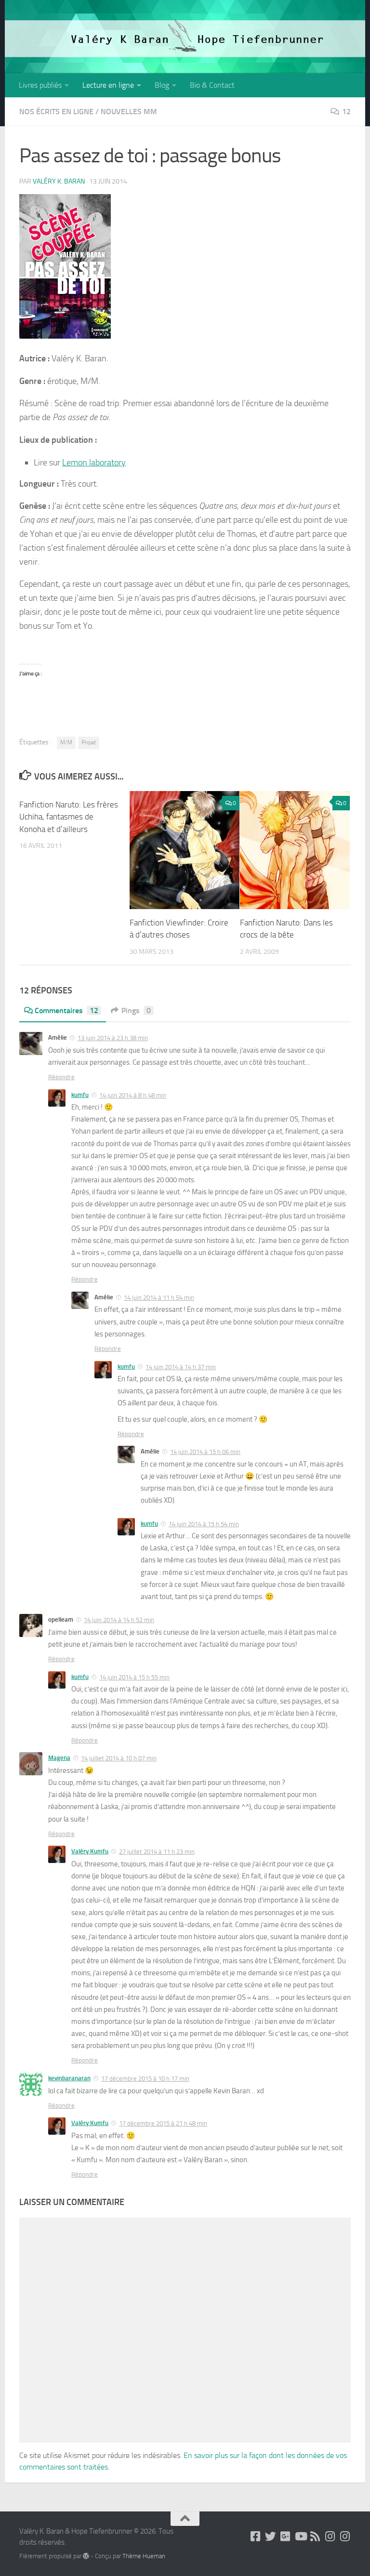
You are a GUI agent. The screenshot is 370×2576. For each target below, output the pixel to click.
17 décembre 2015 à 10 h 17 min (145, 2079)
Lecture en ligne (108, 85)
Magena (59, 1758)
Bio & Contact (212, 85)
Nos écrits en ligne (56, 112)
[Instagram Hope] (345, 2536)
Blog (162, 85)
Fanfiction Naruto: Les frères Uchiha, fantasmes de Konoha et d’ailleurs (69, 817)
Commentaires (66, 1011)
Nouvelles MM (129, 112)
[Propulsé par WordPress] (86, 2556)
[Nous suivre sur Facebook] (256, 2536)
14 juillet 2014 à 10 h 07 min (119, 1758)
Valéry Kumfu (90, 1851)
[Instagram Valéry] (330, 2536)
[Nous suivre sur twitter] (271, 2536)
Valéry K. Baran (59, 181)
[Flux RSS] (315, 2536)
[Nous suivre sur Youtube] (300, 2536)
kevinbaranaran (69, 2078)
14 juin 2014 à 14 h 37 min (181, 1367)
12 (346, 112)
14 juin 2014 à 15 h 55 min (134, 1677)
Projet (89, 742)
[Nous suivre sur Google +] (285, 2536)
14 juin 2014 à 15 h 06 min (205, 1452)
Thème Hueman (144, 2556)
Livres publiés (40, 85)
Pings (136, 1011)
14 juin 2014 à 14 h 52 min (119, 1620)
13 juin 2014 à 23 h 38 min (113, 1038)
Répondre (61, 1077)
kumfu (80, 1095)
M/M (66, 742)
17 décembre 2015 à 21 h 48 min (163, 2123)
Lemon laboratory (94, 462)
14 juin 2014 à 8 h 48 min (133, 1095)
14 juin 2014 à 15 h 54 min (204, 1524)
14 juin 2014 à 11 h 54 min (159, 1298)
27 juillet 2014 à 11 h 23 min (157, 1852)
